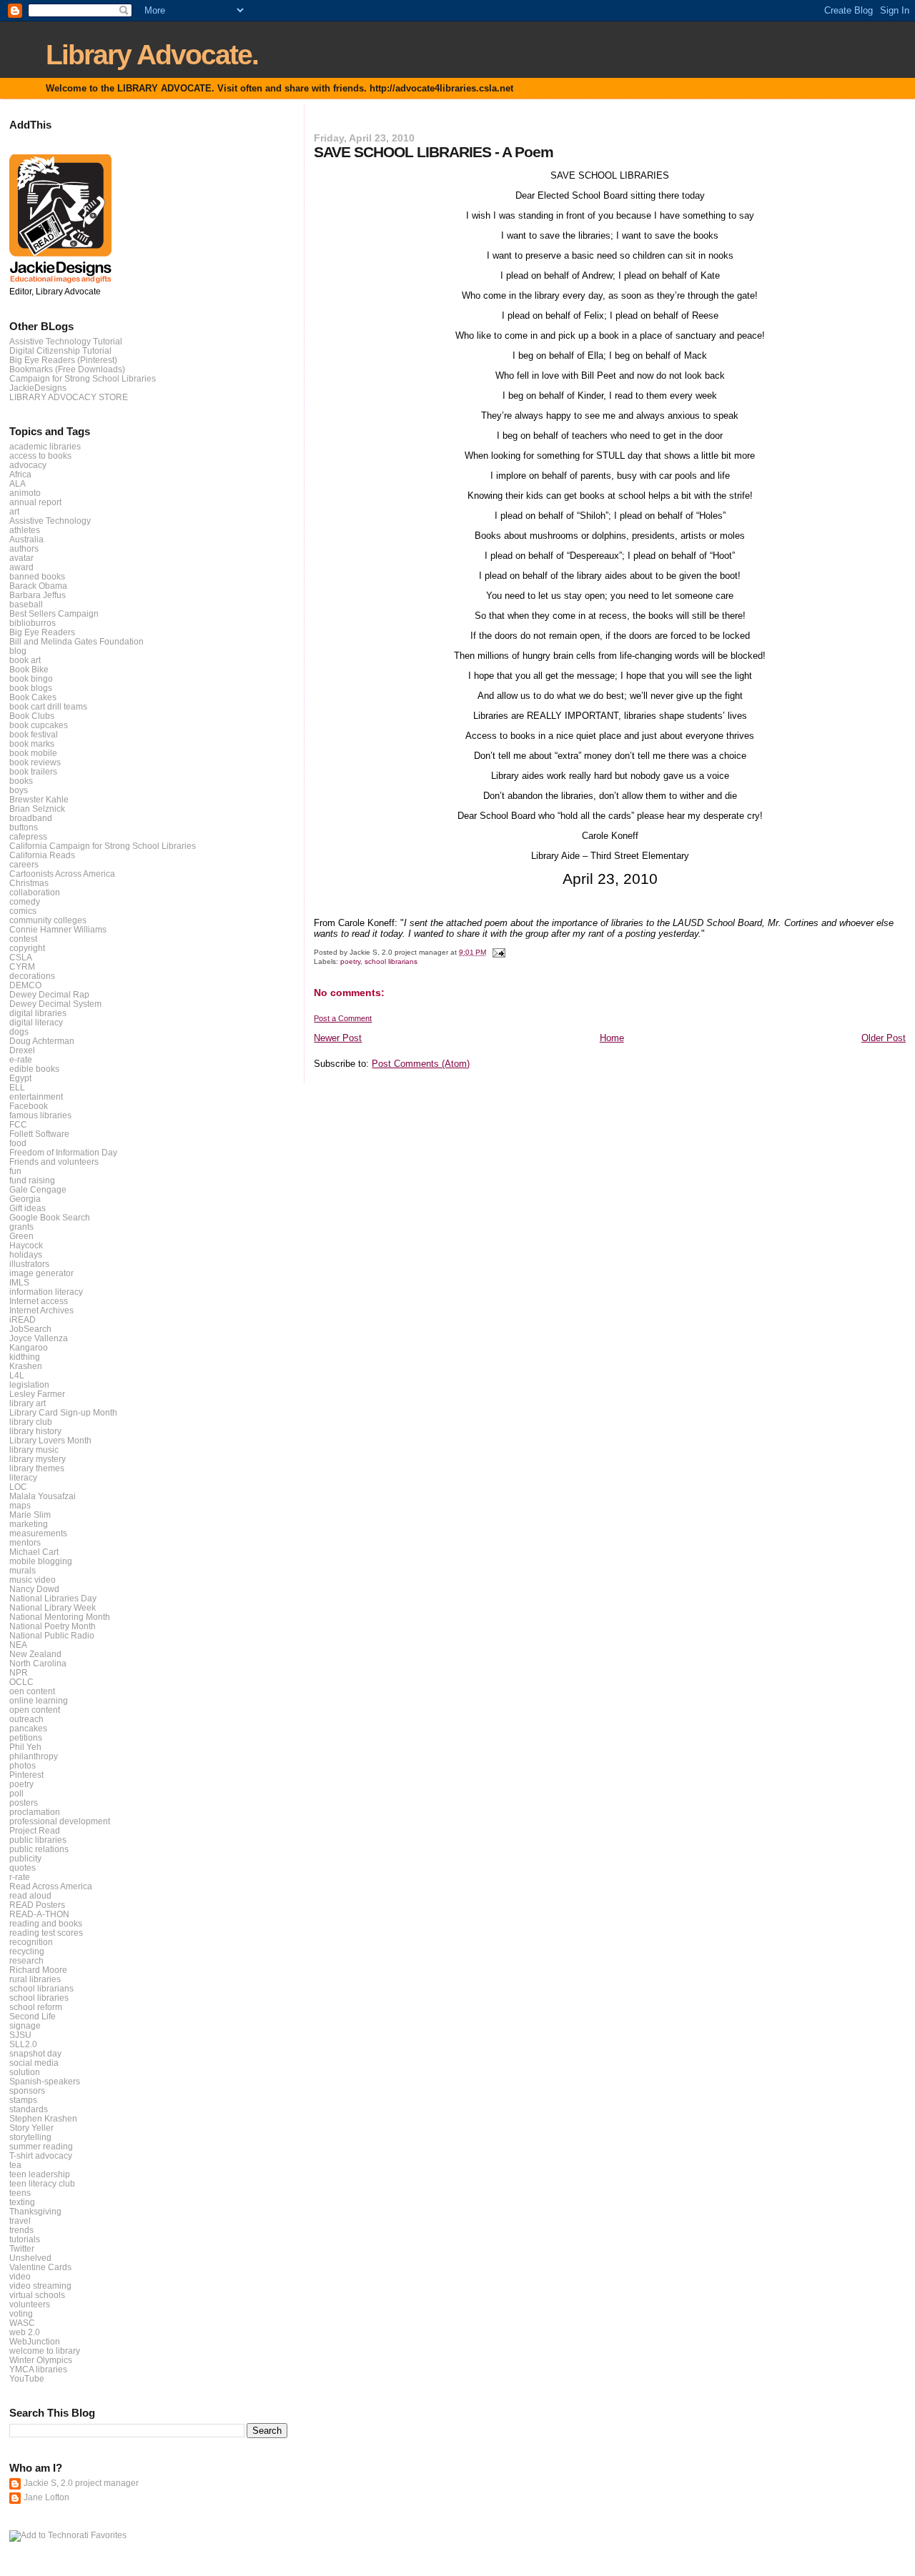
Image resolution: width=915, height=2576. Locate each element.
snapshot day (35, 2053)
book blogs (31, 688)
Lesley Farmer (37, 1394)
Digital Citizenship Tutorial (60, 350)
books (21, 781)
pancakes (28, 1728)
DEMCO (25, 985)
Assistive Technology (50, 521)
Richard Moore (38, 1970)
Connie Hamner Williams (58, 929)
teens (20, 2193)
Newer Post (338, 1038)
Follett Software (39, 1134)
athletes (25, 530)
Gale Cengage (38, 1189)
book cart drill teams (48, 706)
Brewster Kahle (39, 799)
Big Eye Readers (42, 632)
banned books (37, 576)
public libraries (38, 1840)
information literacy (46, 1292)
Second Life (33, 2016)
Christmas (29, 883)
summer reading (41, 2146)
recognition (31, 1942)
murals (23, 1570)
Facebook (29, 1106)
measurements (38, 1533)
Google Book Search (50, 1217)
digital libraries (38, 1013)
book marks (32, 744)
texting (22, 2202)
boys (19, 790)
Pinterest (26, 1775)
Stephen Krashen (43, 2118)
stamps (23, 2100)
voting (21, 2313)
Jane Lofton (46, 2497)
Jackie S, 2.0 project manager (81, 2483)
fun (15, 1171)
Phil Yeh (25, 1747)
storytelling (30, 2137)
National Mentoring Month (60, 1617)
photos (23, 1765)
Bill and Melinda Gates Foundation (76, 641)
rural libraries (35, 1979)
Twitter (22, 2248)
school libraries (39, 1998)
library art (28, 1403)
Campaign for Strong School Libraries (83, 378)
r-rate (20, 1877)
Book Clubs (32, 716)
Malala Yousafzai (43, 1496)
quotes (23, 1868)
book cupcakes (39, 725)
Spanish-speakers (45, 2081)
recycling (27, 1951)
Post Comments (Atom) (421, 1064)
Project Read (35, 1830)
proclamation (35, 1812)
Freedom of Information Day (63, 1152)
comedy (25, 901)
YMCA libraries (38, 2369)
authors (24, 548)
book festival (34, 734)
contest (23, 939)
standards (29, 2109)
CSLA (21, 957)
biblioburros (33, 623)
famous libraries (40, 1115)
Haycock (26, 1245)
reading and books (46, 1923)
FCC (18, 1124)
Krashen (26, 1366)
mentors (25, 1542)
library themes (37, 1468)
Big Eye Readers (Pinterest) (63, 360)
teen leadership (40, 2174)
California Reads (42, 855)
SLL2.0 (23, 2044)
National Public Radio (52, 1635)
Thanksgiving (35, 2211)
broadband (31, 818)
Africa (20, 474)
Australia (26, 539)
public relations (39, 1849)
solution (25, 2072)
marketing (29, 1524)
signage (25, 2025)
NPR (19, 1672)
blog (18, 651)
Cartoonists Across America (62, 874)
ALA (18, 483)
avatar (21, 558)
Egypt (20, 1078)
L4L (17, 1375)
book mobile (33, 753)
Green (21, 1236)
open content (35, 1710)
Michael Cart (34, 1552)
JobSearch (30, 1329)
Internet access (39, 1301)
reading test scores (46, 1933)
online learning (39, 1700)
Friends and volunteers (54, 1162)
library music (34, 1449)
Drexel (22, 1050)
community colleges (48, 920)
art (14, 511)
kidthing (25, 1357)
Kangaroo (29, 1347)
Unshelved (30, 2258)
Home (612, 1038)
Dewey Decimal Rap (49, 994)
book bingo (31, 678)
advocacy (28, 465)
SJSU (20, 2035)
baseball (26, 604)
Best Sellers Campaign (54, 613)
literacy (23, 1477)
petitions (26, 1737)
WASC (22, 2323)
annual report (35, 502)
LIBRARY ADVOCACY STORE (69, 397)
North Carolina (38, 1663)
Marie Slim (30, 1515)
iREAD (23, 1319)
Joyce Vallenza (39, 1338)
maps (20, 1505)
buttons (24, 827)
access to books (40, 456)
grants (21, 1227)
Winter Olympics (41, 2360)
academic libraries (45, 446)
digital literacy (36, 1022)
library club (31, 1422)
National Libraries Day (53, 1598)
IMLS (19, 1282)
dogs (19, 1031)
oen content (32, 1691)
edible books (34, 1069)
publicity (25, 1858)
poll (16, 1793)
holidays (26, 1254)
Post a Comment (343, 1018)
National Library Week (53, 1607)
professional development (60, 1821)
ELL (17, 1087)
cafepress (28, 836)
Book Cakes (33, 697)
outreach (26, 1719)
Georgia (25, 1199)
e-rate (21, 1059)
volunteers (30, 2304)
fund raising (32, 1180)
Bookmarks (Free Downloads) (67, 369)
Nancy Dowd (34, 1589)
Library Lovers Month (50, 1440)
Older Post (884, 1038)
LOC (18, 1487)
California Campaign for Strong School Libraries (103, 846)
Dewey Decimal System (55, 1004)
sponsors (27, 2090)
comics (23, 911)
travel (20, 2221)
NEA (18, 1645)
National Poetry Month (53, 1626)
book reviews (35, 762)
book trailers (33, 771)
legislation (29, 1384)
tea (15, 2165)
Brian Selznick (37, 809)
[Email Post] (498, 952)
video (20, 2276)
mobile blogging (41, 1561)
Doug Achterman (42, 1041)
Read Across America (51, 1886)
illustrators (29, 1264)
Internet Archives (41, 1310)
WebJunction (35, 2341)
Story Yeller (31, 2128)
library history (35, 1431)
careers (24, 864)
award (21, 567)
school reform (36, 2007)
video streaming (40, 2286)
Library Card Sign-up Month (63, 1412)
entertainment (36, 1096)
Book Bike (29, 669)
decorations (32, 976)
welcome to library (45, 2351)
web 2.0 (25, 2332)
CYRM (22, 966)
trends (21, 2230)
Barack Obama (38, 586)
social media (34, 2063)
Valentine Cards (40, 2267)
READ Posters (37, 1905)
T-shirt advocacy (41, 2155)
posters (24, 1802)
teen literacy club (42, 2183)
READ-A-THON (39, 1914)
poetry (350, 961)
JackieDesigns (38, 388)
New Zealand (35, 1654)
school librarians (391, 961)
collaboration (35, 892)
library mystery (38, 1459)
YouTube (27, 2378)
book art (25, 660)
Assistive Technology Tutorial (66, 341)
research (26, 1960)
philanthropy (34, 1756)
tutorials (25, 2239)
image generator (41, 1273)
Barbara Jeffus (38, 595)
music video (33, 1580)
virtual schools (37, 2295)
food (18, 1143)
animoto (25, 493)
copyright (27, 948)
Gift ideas (28, 1208)
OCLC (21, 1682)
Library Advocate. (152, 55)
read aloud (30, 1895)
